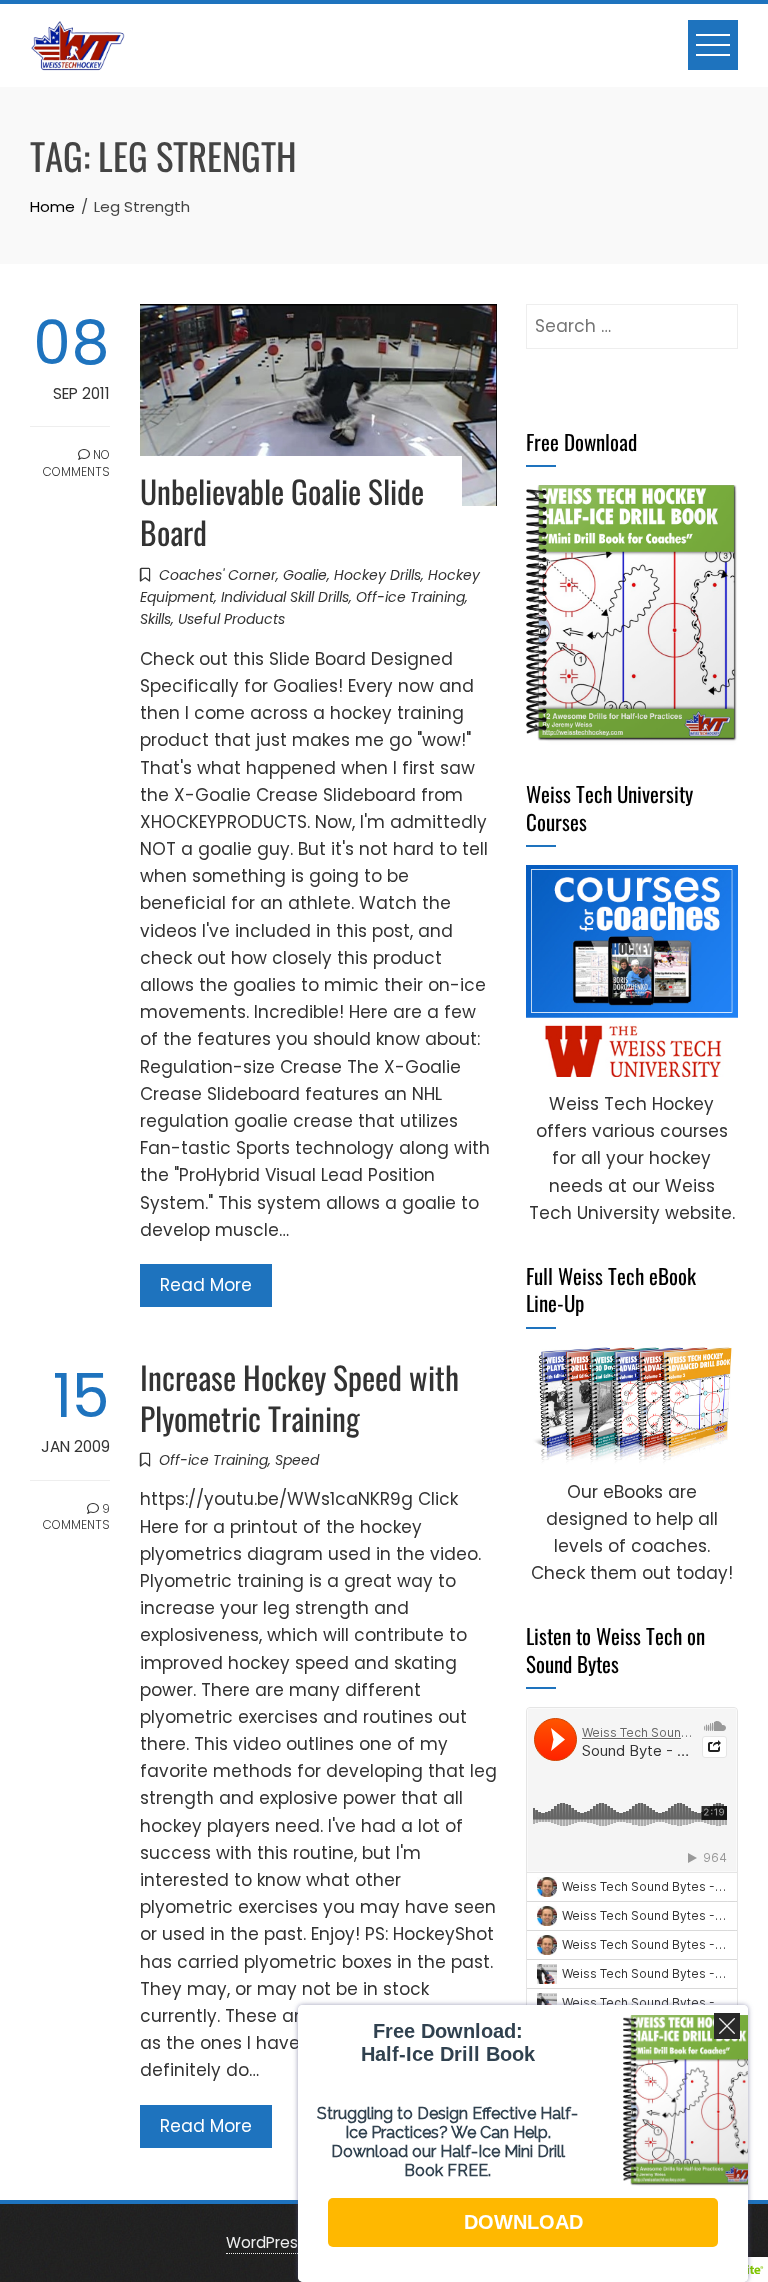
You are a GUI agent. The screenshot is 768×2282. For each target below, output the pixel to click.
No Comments (76, 463)
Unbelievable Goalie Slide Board (282, 511)
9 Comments (76, 1517)
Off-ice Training (410, 597)
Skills (155, 619)
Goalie (305, 575)
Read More (206, 1285)
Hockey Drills (377, 575)
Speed (297, 1460)
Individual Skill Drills (285, 597)
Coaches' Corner (217, 575)
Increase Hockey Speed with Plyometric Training (299, 1397)
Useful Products (231, 619)
